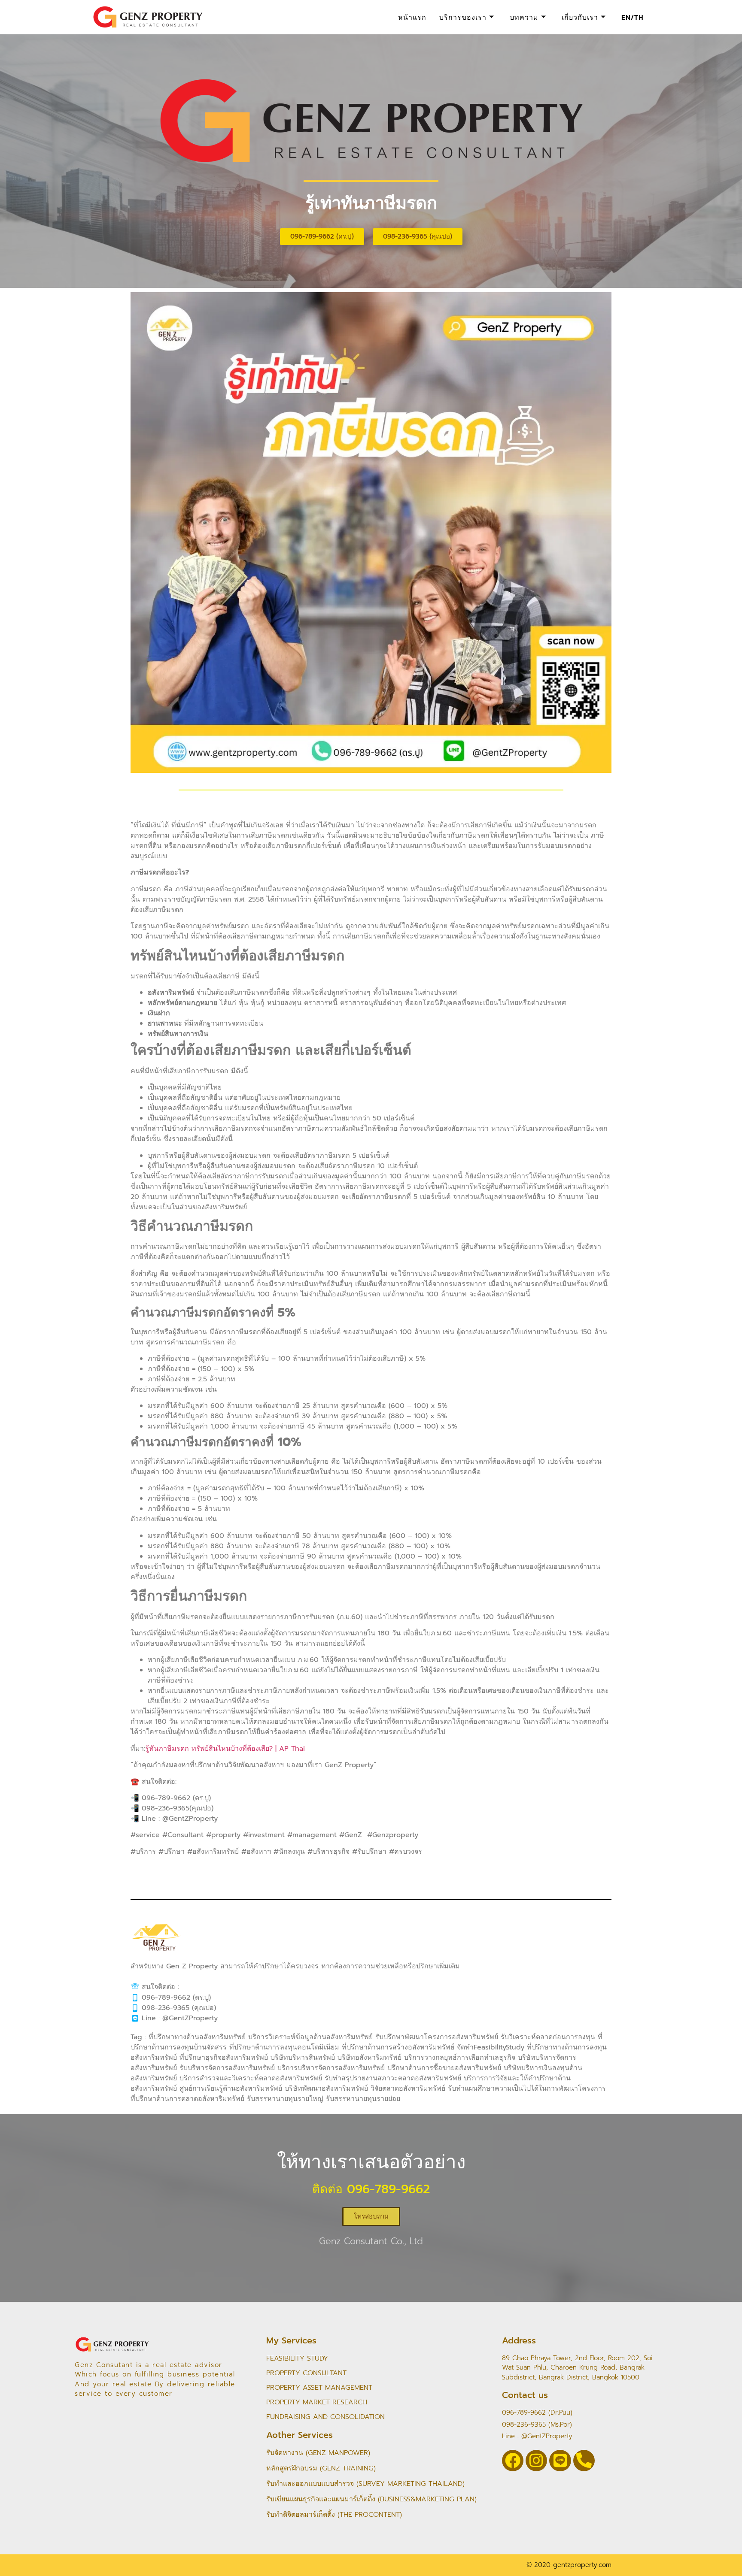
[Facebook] (513, 2461)
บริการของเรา (463, 17)
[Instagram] (536, 2461)
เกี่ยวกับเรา (580, 17)
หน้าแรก (412, 17)
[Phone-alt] (584, 2461)
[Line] (560, 2461)
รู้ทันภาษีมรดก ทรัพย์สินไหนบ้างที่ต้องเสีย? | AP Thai (225, 1749)
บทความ (524, 17)
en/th (633, 17)
